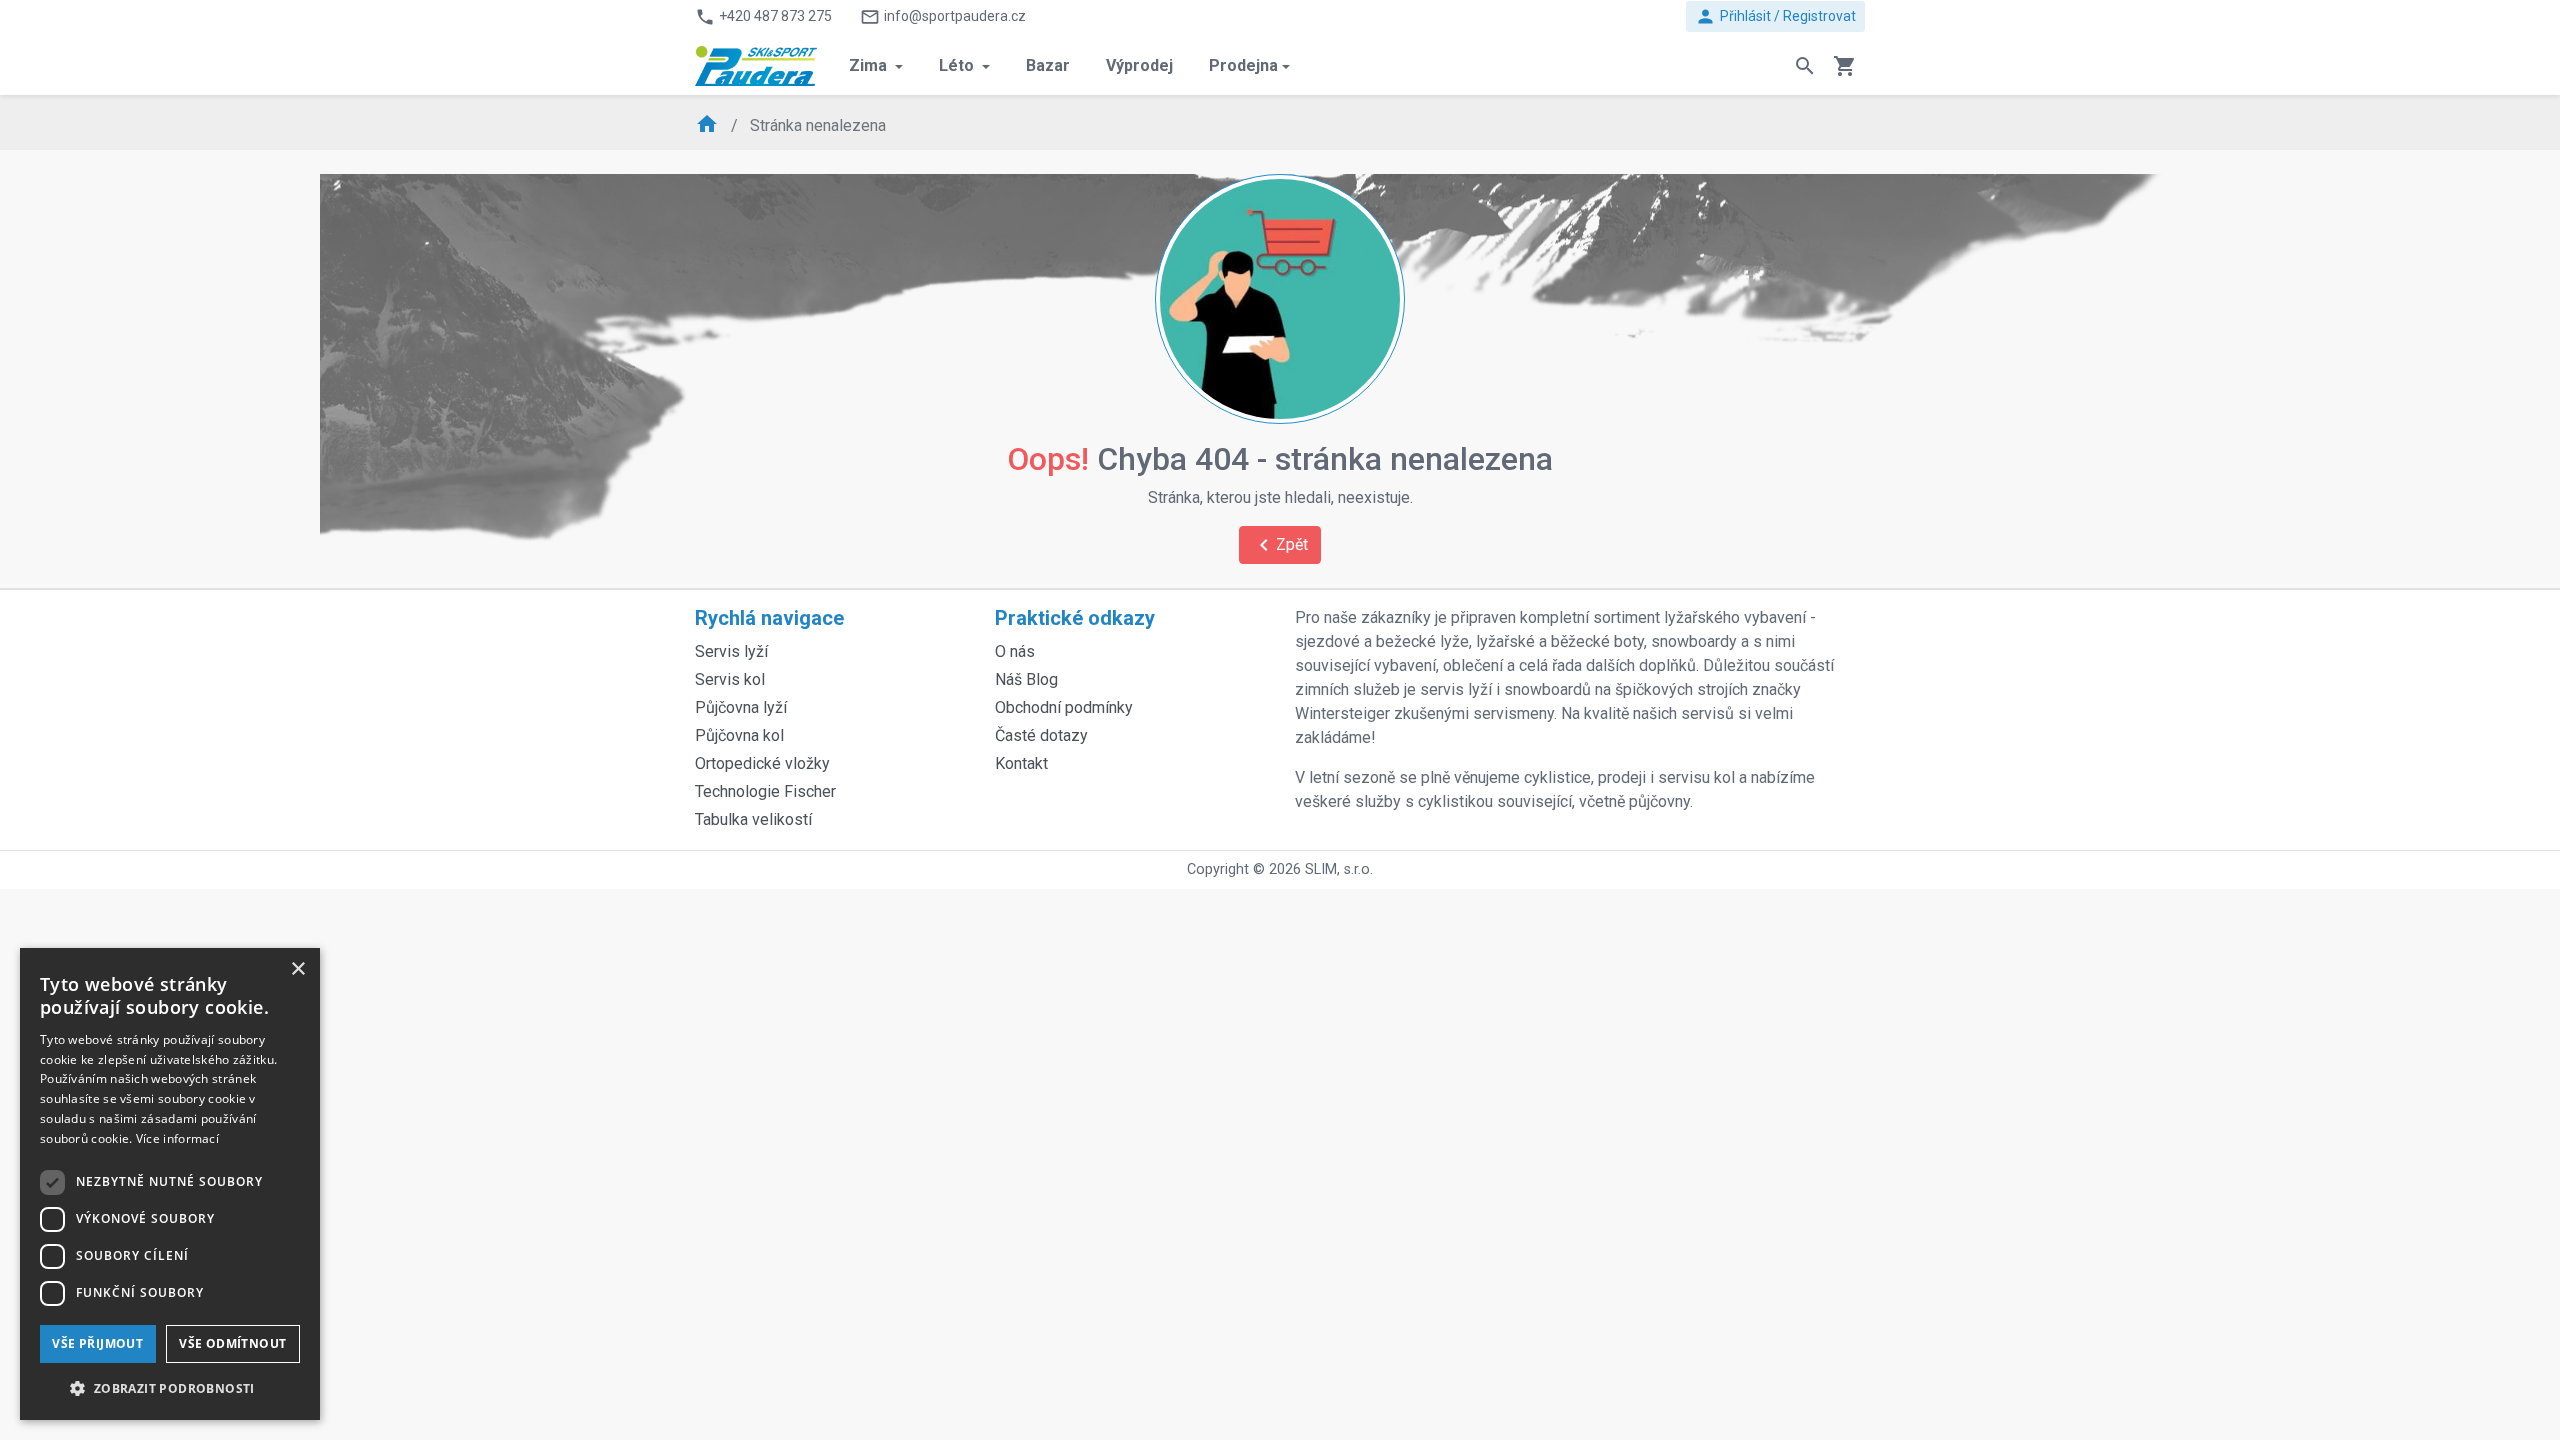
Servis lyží (731, 651)
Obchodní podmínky (1064, 707)
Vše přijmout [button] (97, 1343)
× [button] (297, 969)
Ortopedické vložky (762, 763)
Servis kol (730, 679)
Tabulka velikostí (753, 819)
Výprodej (1139, 65)
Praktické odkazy (1075, 618)
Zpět (1280, 545)
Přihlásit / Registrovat (1775, 16)
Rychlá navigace (769, 618)
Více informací (177, 1138)
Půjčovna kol (739, 735)
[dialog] (170, 1184)
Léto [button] (958, 65)
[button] (170, 1388)
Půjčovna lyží (741, 707)
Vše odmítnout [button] (232, 1343)
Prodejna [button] (1243, 65)
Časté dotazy (1041, 735)
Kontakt (1021, 763)
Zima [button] (870, 65)
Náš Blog (1026, 679)
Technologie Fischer (765, 791)
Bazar (1048, 65)
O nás (1015, 651)
